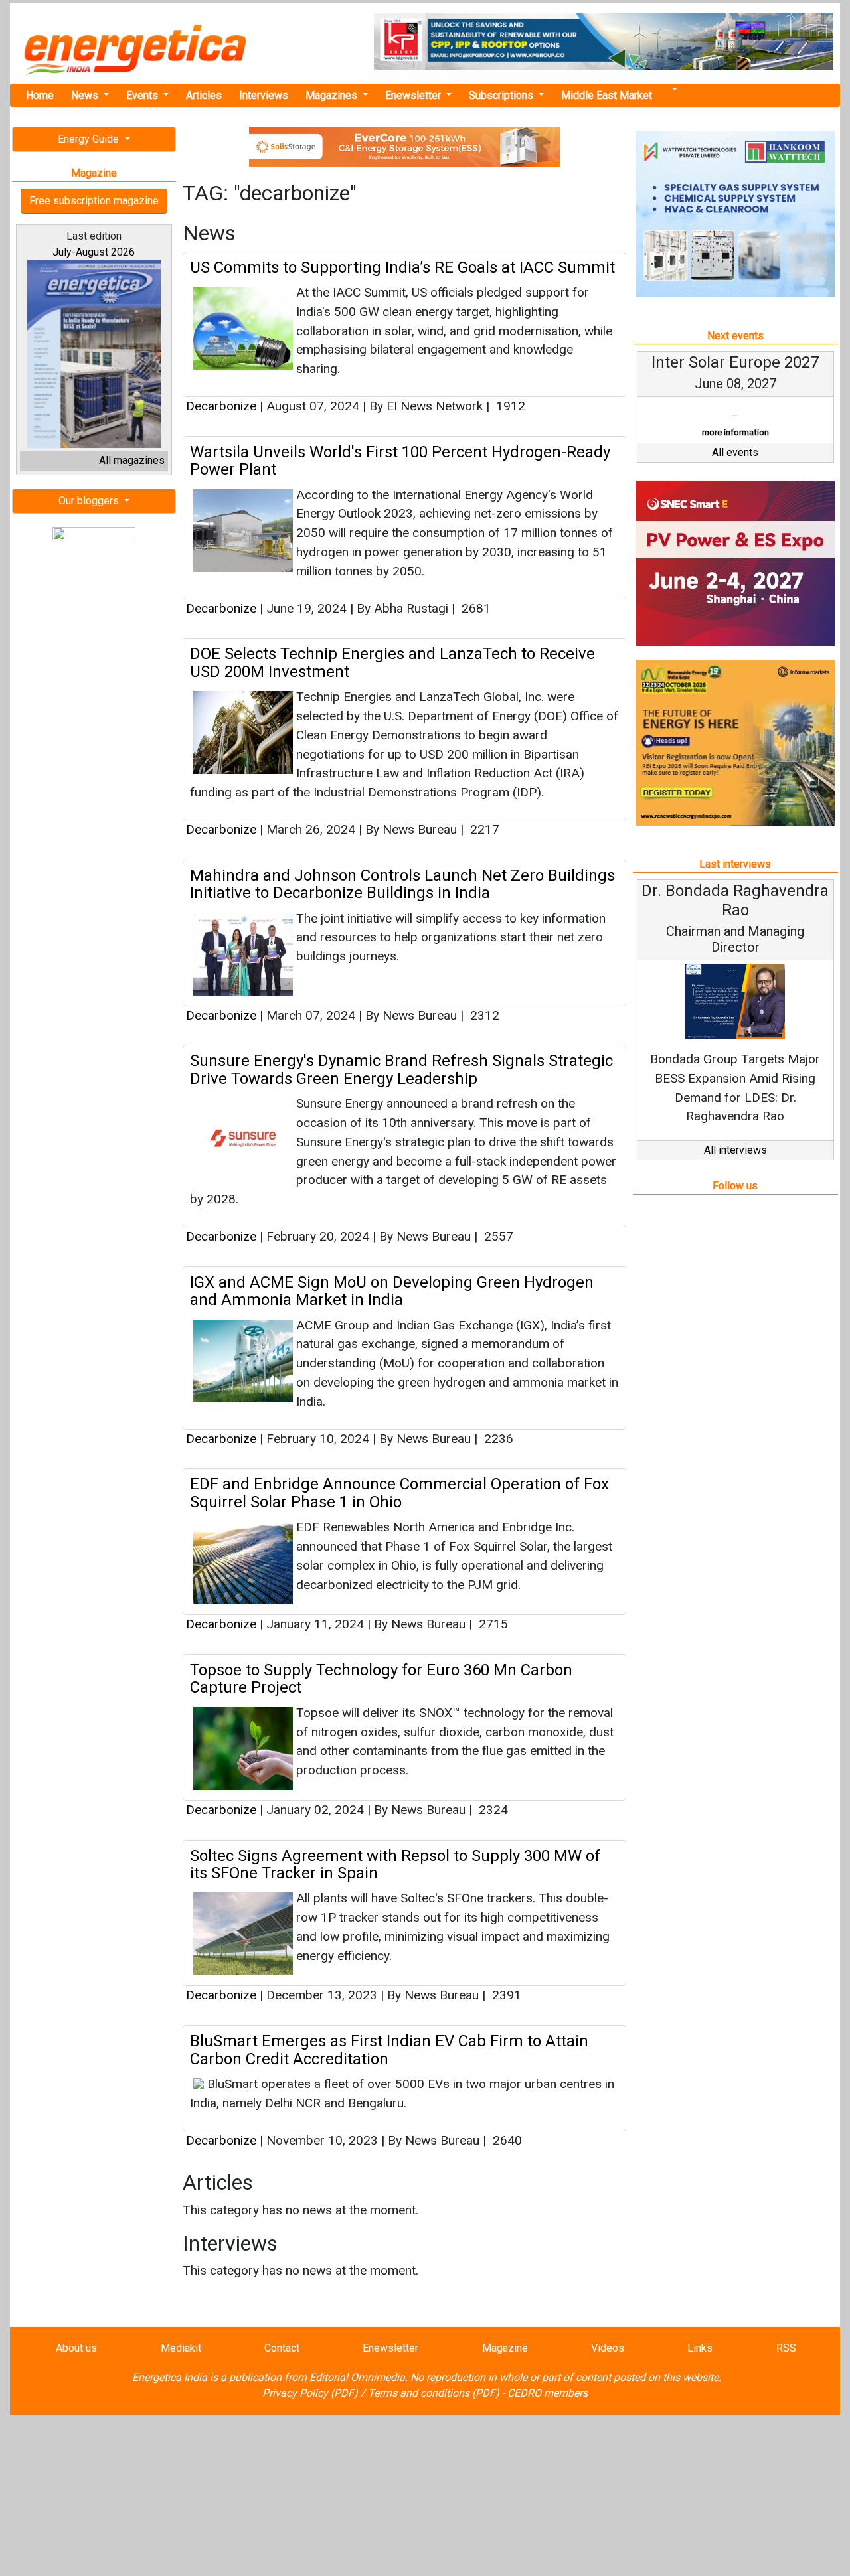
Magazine (505, 2348)
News (86, 95)
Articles (204, 95)
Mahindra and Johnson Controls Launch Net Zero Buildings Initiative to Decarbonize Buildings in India (402, 884)
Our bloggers (90, 501)
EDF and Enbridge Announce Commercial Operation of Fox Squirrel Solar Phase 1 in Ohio (399, 1493)
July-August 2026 (94, 252)
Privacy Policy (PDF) (310, 2393)
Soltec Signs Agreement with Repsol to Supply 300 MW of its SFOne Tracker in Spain (395, 1864)
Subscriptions (502, 95)
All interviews (735, 1150)
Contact (282, 2348)
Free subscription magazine (94, 201)
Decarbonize (221, 406)
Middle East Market (607, 95)
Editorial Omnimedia (357, 2377)
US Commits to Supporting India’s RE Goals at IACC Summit (402, 267)
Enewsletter (414, 95)
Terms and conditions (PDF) (434, 2393)
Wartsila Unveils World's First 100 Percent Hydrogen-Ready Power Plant (400, 461)
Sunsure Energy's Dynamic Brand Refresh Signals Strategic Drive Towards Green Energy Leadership (401, 1069)
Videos (608, 2348)
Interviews (264, 95)
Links (700, 2348)
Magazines (333, 95)
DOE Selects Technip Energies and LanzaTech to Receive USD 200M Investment (392, 662)
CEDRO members (548, 2393)
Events (143, 95)
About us (76, 2348)
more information (735, 432)
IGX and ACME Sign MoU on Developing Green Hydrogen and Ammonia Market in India (392, 1291)
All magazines (132, 460)
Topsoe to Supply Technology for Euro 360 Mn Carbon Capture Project (381, 1679)
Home (40, 95)
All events (735, 452)
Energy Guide (90, 139)
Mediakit (181, 2348)
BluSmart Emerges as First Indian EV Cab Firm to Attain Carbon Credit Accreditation (389, 2050)
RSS (786, 2348)
